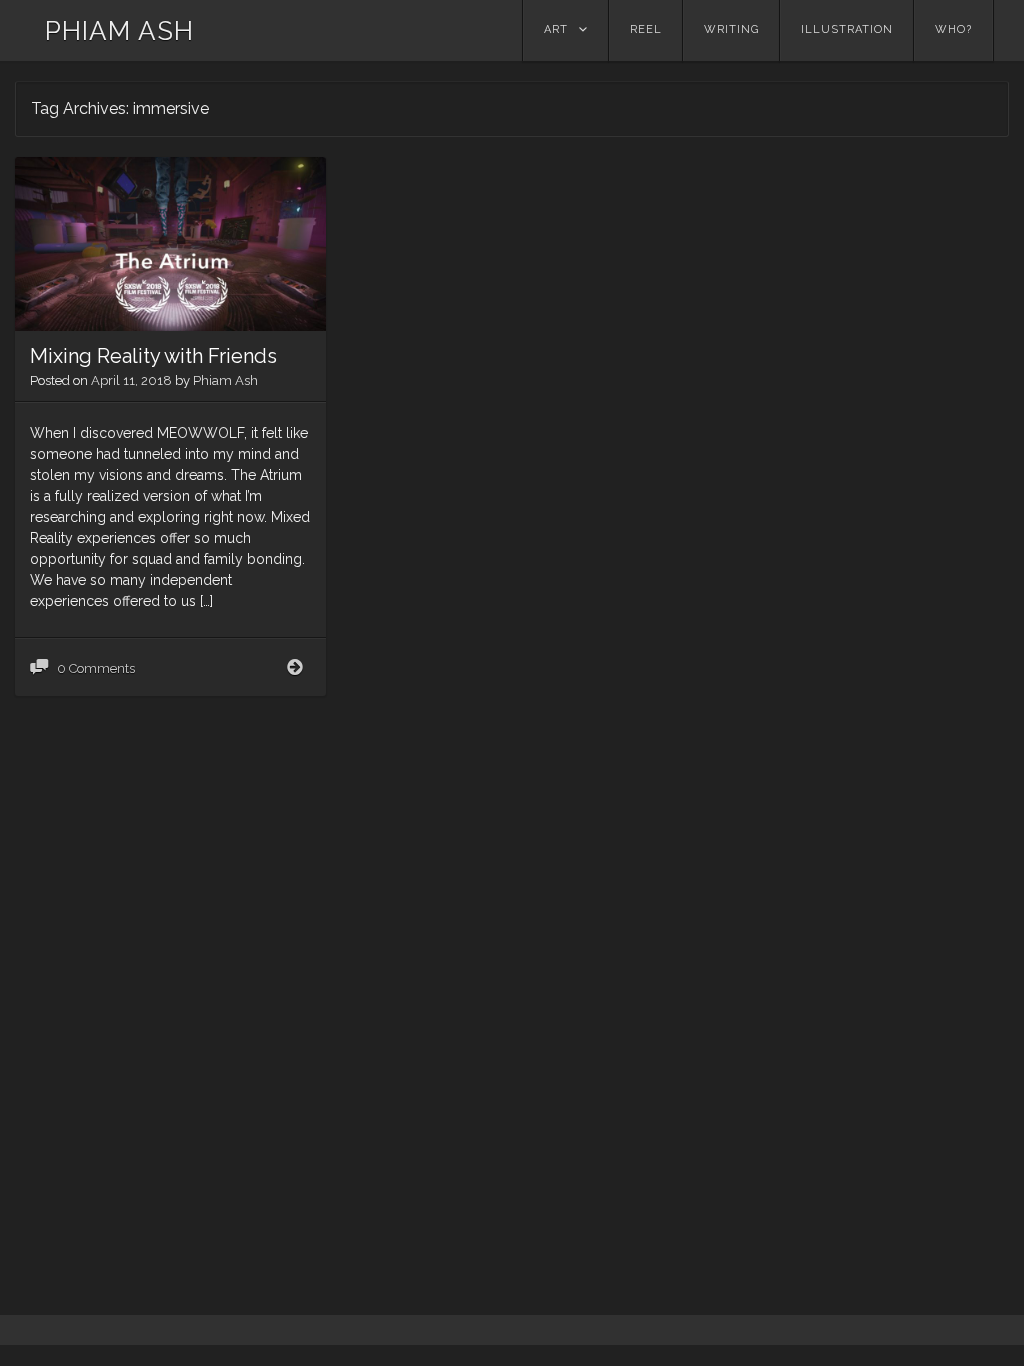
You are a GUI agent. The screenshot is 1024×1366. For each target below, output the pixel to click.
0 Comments (96, 668)
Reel (646, 29)
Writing (731, 29)
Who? (953, 29)
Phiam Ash (225, 380)
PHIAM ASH (119, 31)
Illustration (847, 29)
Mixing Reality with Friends (153, 356)
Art (556, 29)
